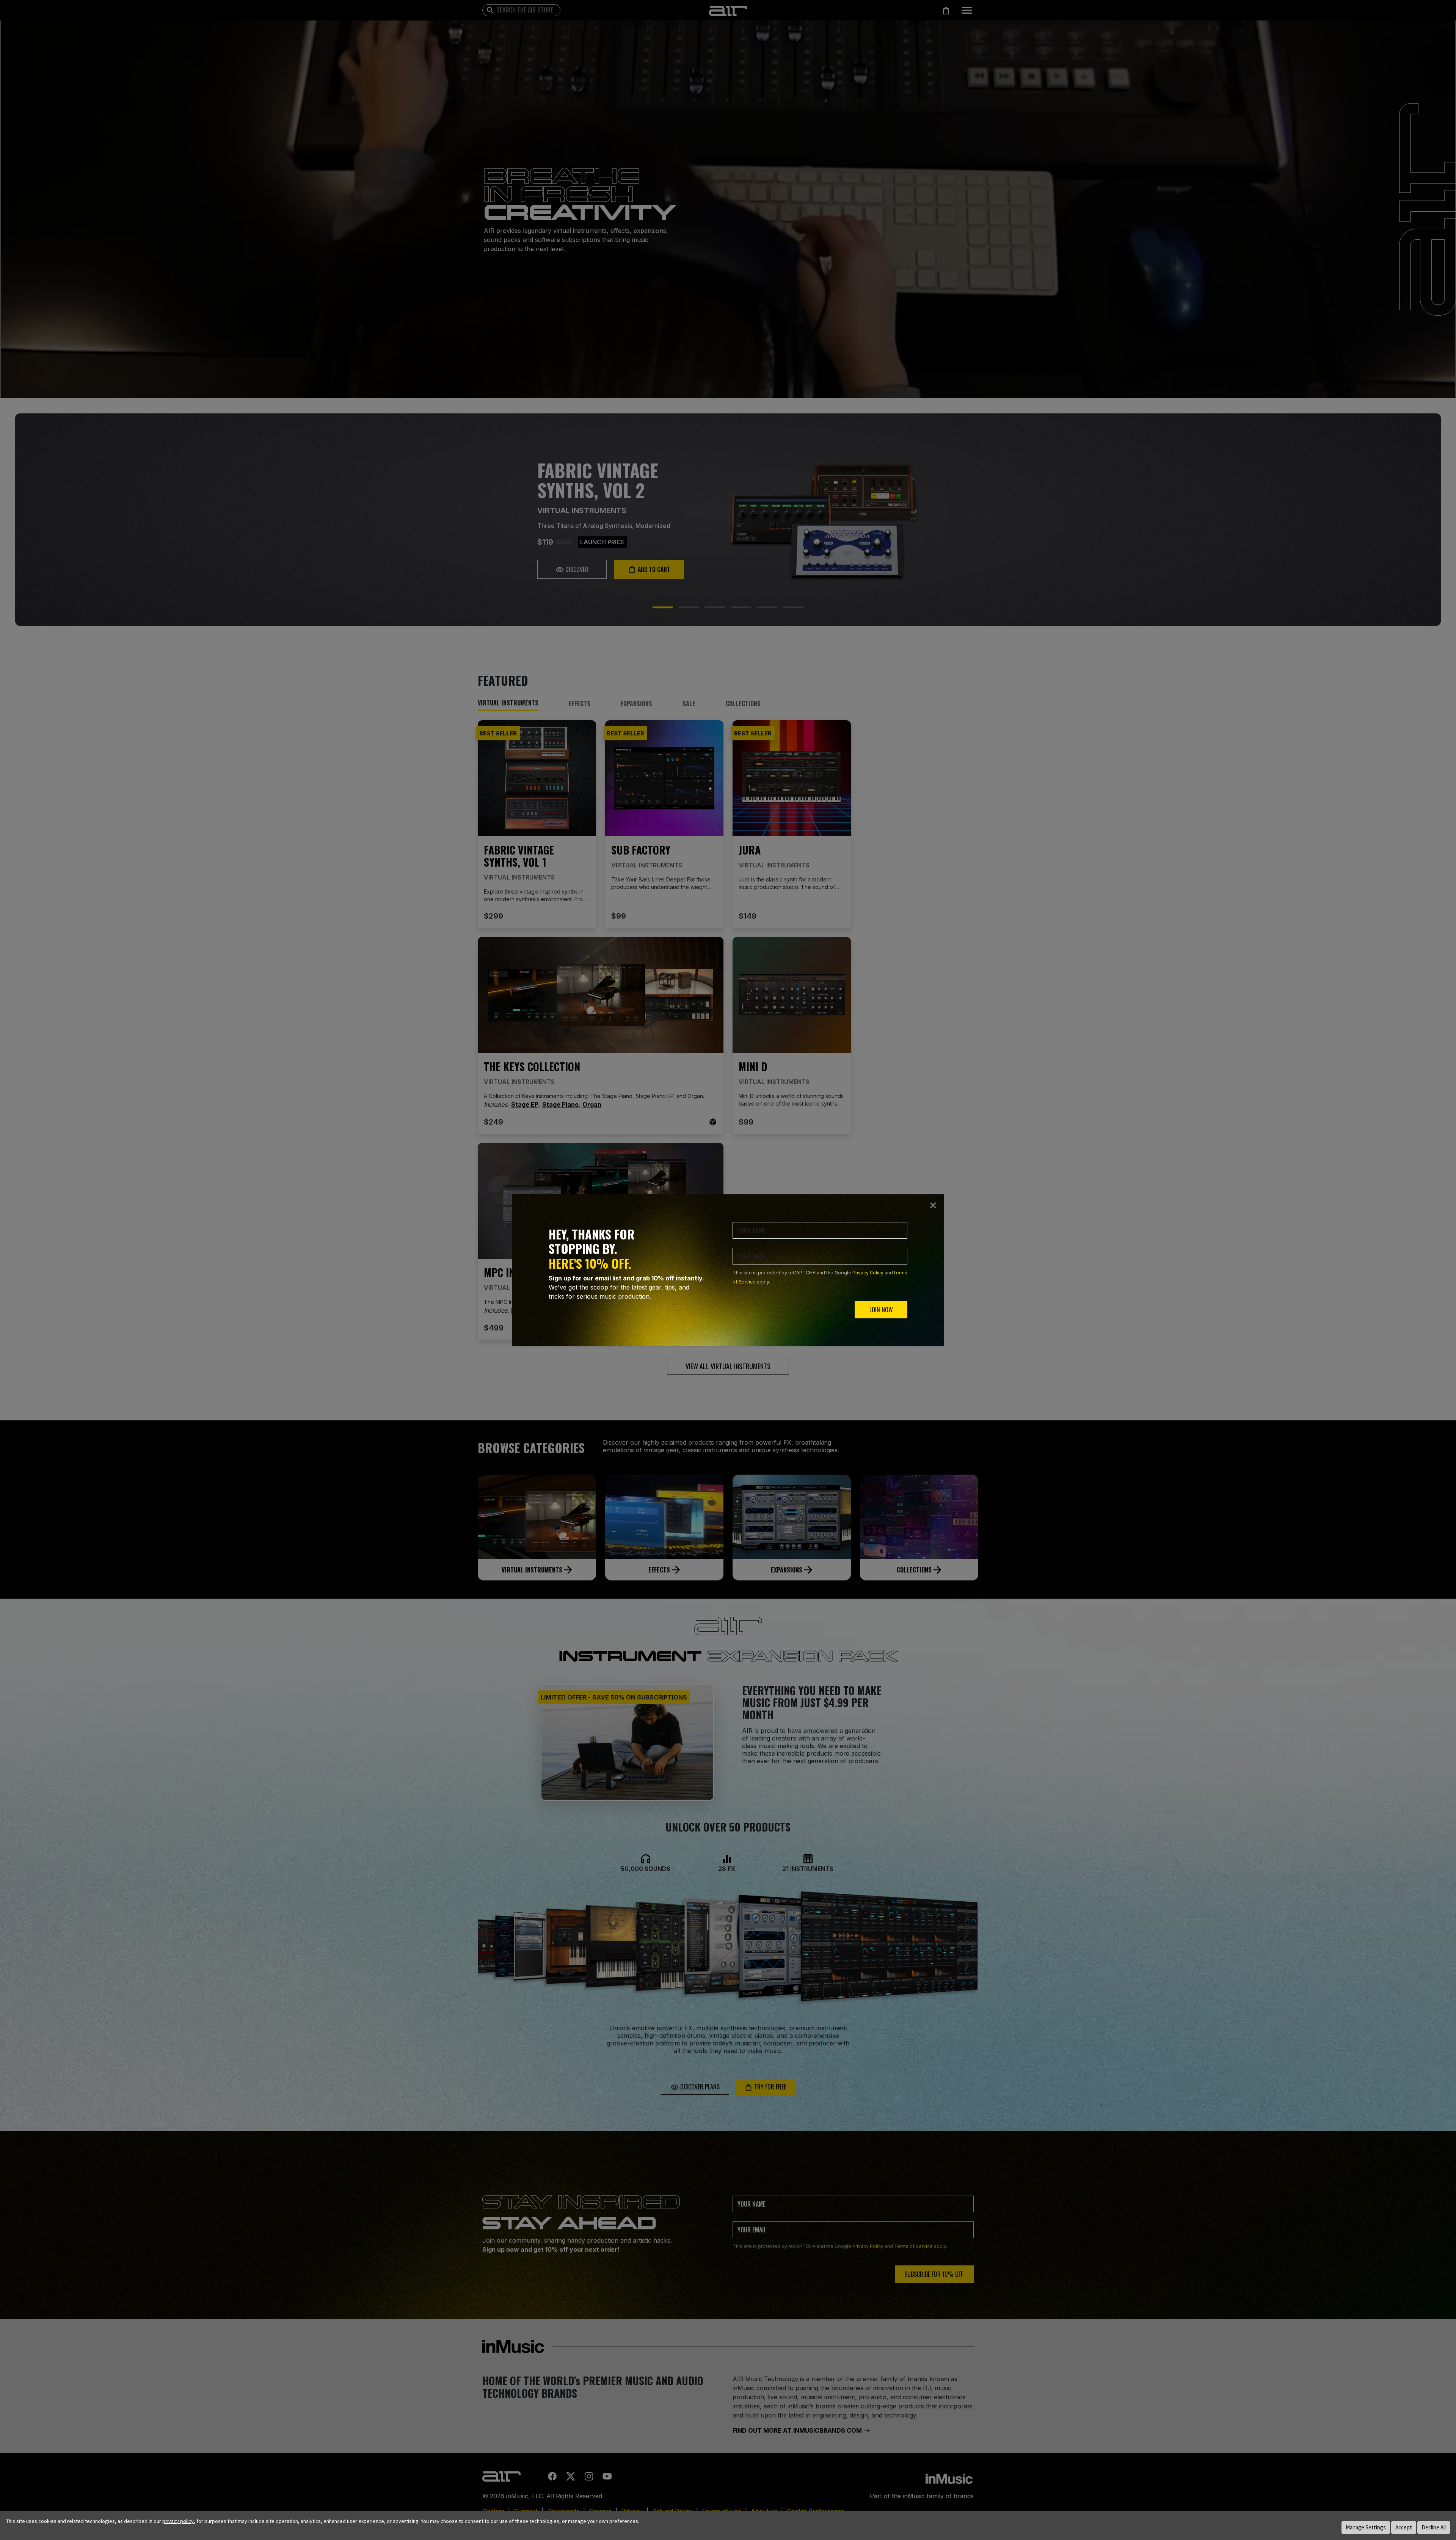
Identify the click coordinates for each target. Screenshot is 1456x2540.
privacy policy (178, 2521)
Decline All (1434, 2527)
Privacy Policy (868, 1273)
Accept (1404, 2527)
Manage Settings (1366, 2527)
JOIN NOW (881, 1310)
